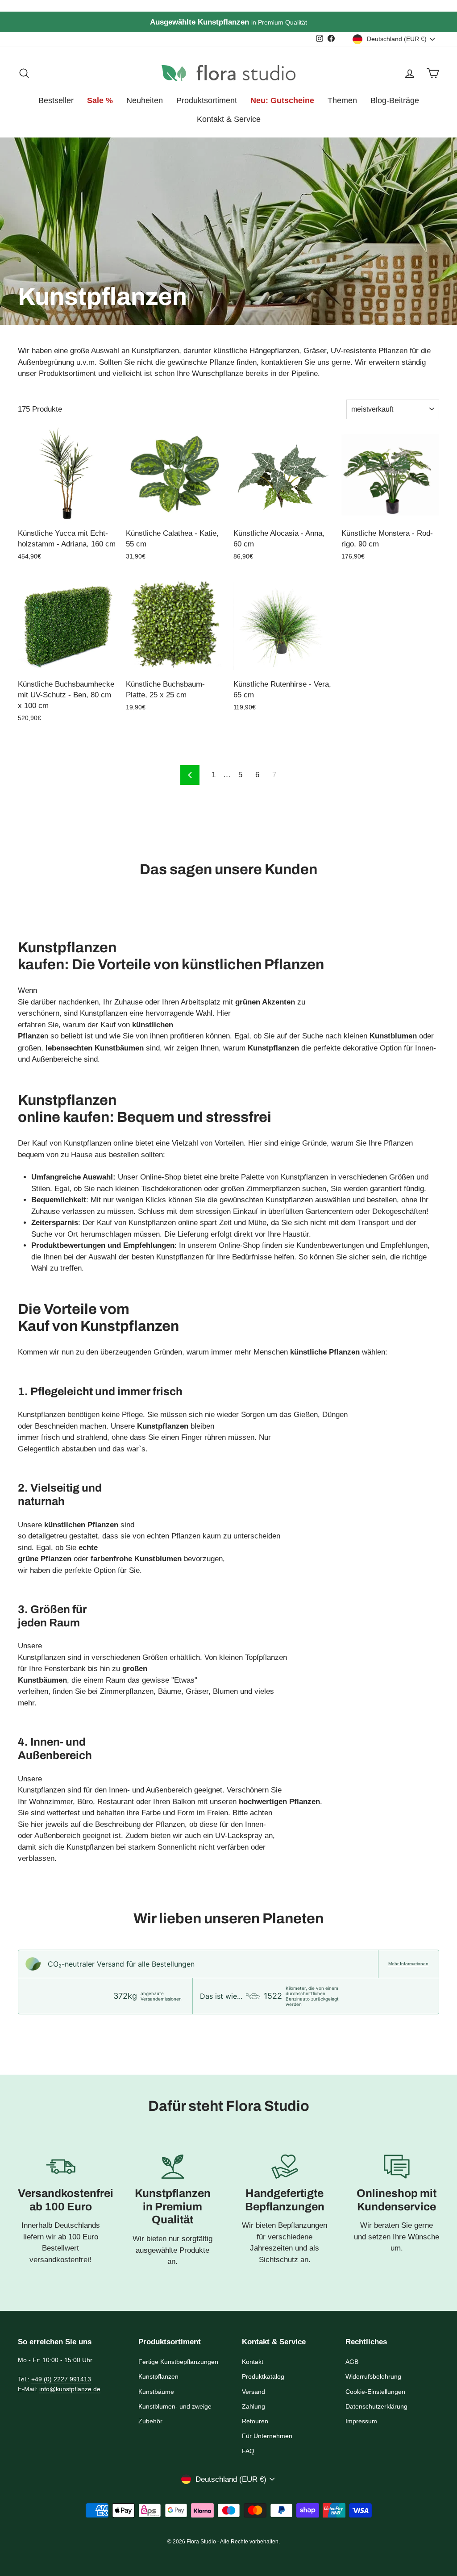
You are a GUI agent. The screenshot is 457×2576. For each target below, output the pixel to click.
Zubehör (150, 2421)
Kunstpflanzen (158, 2376)
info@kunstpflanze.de (70, 2389)
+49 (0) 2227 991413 (61, 2379)
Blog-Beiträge (395, 100)
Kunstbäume (156, 2392)
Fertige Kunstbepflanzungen (178, 2362)
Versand (253, 2392)
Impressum (361, 2421)
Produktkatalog (263, 2376)
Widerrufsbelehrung (373, 2376)
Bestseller (56, 100)
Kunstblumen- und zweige (175, 2406)
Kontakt (253, 2362)
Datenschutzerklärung (376, 2406)
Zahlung (253, 2406)
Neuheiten (145, 100)
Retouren (255, 2421)
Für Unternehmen (267, 2436)
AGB (352, 2362)
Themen (342, 100)
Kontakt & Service (229, 119)
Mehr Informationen (408, 1964)
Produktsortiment (207, 100)
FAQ (248, 2451)
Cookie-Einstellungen (375, 2392)
